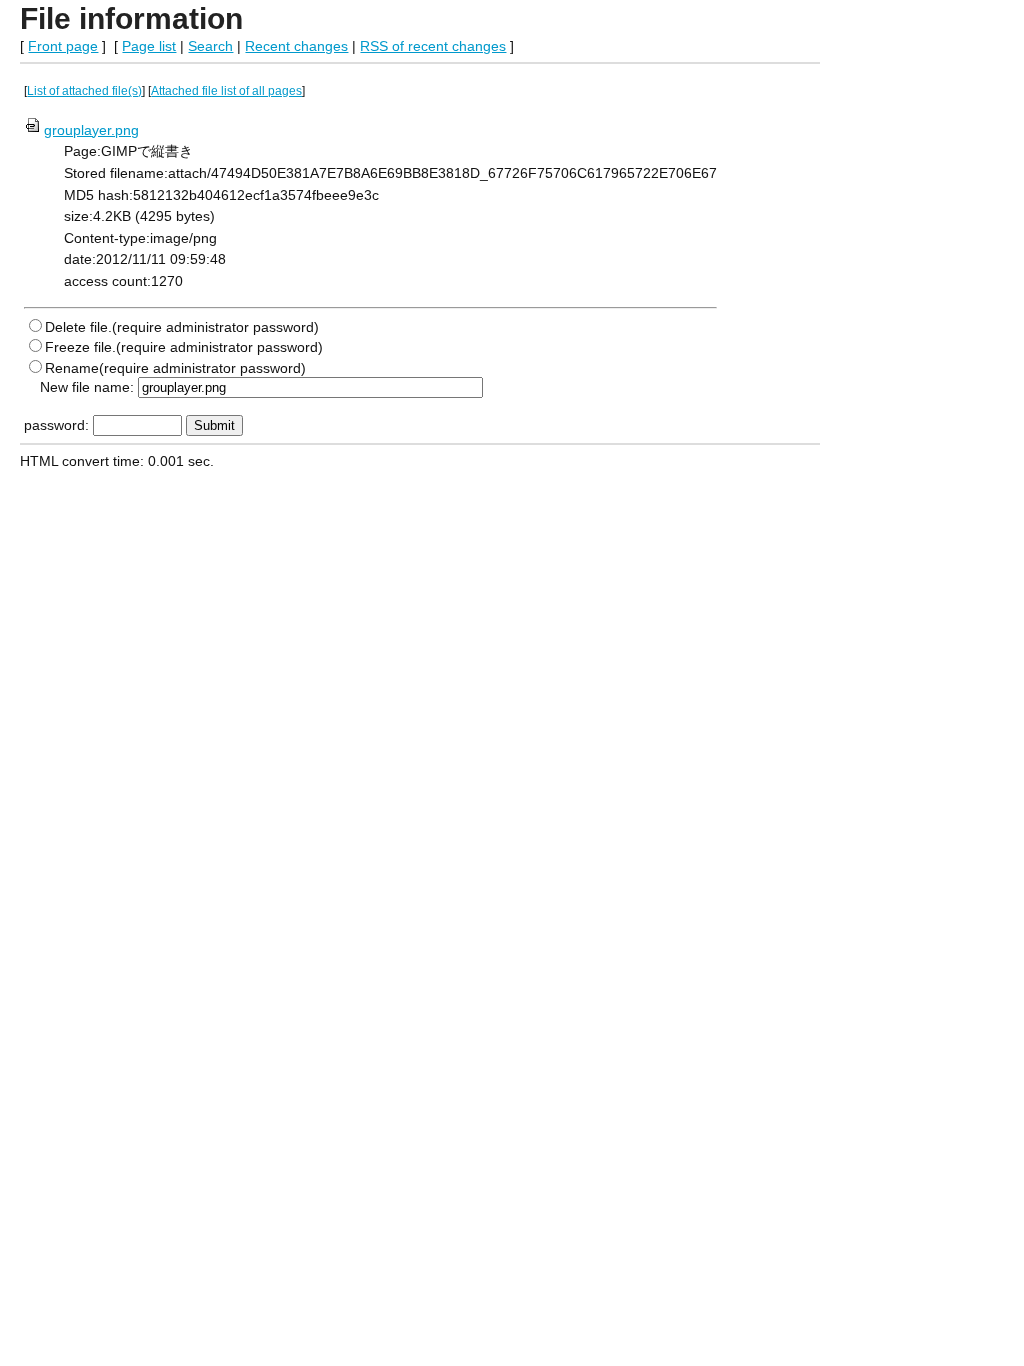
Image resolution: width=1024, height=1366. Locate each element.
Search (210, 46)
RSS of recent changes (433, 46)
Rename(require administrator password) (175, 368)
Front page (63, 46)
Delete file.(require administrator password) (182, 327)
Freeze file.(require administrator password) (184, 347)
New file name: (87, 387)
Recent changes (296, 46)
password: (56, 425)
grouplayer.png (91, 130)
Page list (149, 46)
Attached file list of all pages (226, 91)
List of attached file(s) (84, 91)
